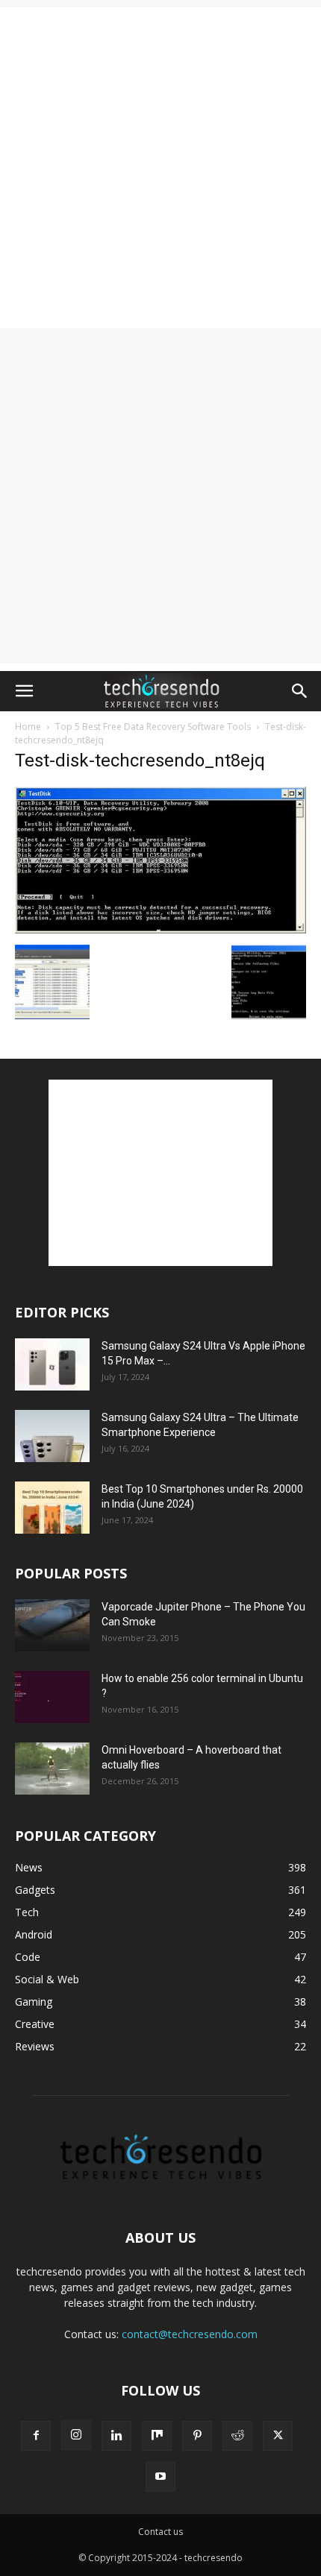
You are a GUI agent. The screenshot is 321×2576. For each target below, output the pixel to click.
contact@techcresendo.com (190, 2334)
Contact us (160, 2532)
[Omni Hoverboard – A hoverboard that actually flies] (52, 1769)
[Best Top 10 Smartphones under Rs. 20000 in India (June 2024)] (52, 1508)
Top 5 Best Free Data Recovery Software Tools (153, 727)
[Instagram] (76, 2435)
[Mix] (157, 2436)
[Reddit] (237, 2436)
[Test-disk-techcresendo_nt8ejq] (160, 929)
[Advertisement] (160, 168)
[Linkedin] (116, 2436)
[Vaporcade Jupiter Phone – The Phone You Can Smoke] (52, 1625)
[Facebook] (36, 2436)
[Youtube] (160, 2477)
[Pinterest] (197, 2436)
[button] (24, 691)
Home (28, 727)
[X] (278, 2436)
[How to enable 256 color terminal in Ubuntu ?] (52, 1697)
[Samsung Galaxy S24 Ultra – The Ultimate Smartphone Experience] (52, 1436)
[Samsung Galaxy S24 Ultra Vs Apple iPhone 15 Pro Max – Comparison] (52, 1364)
